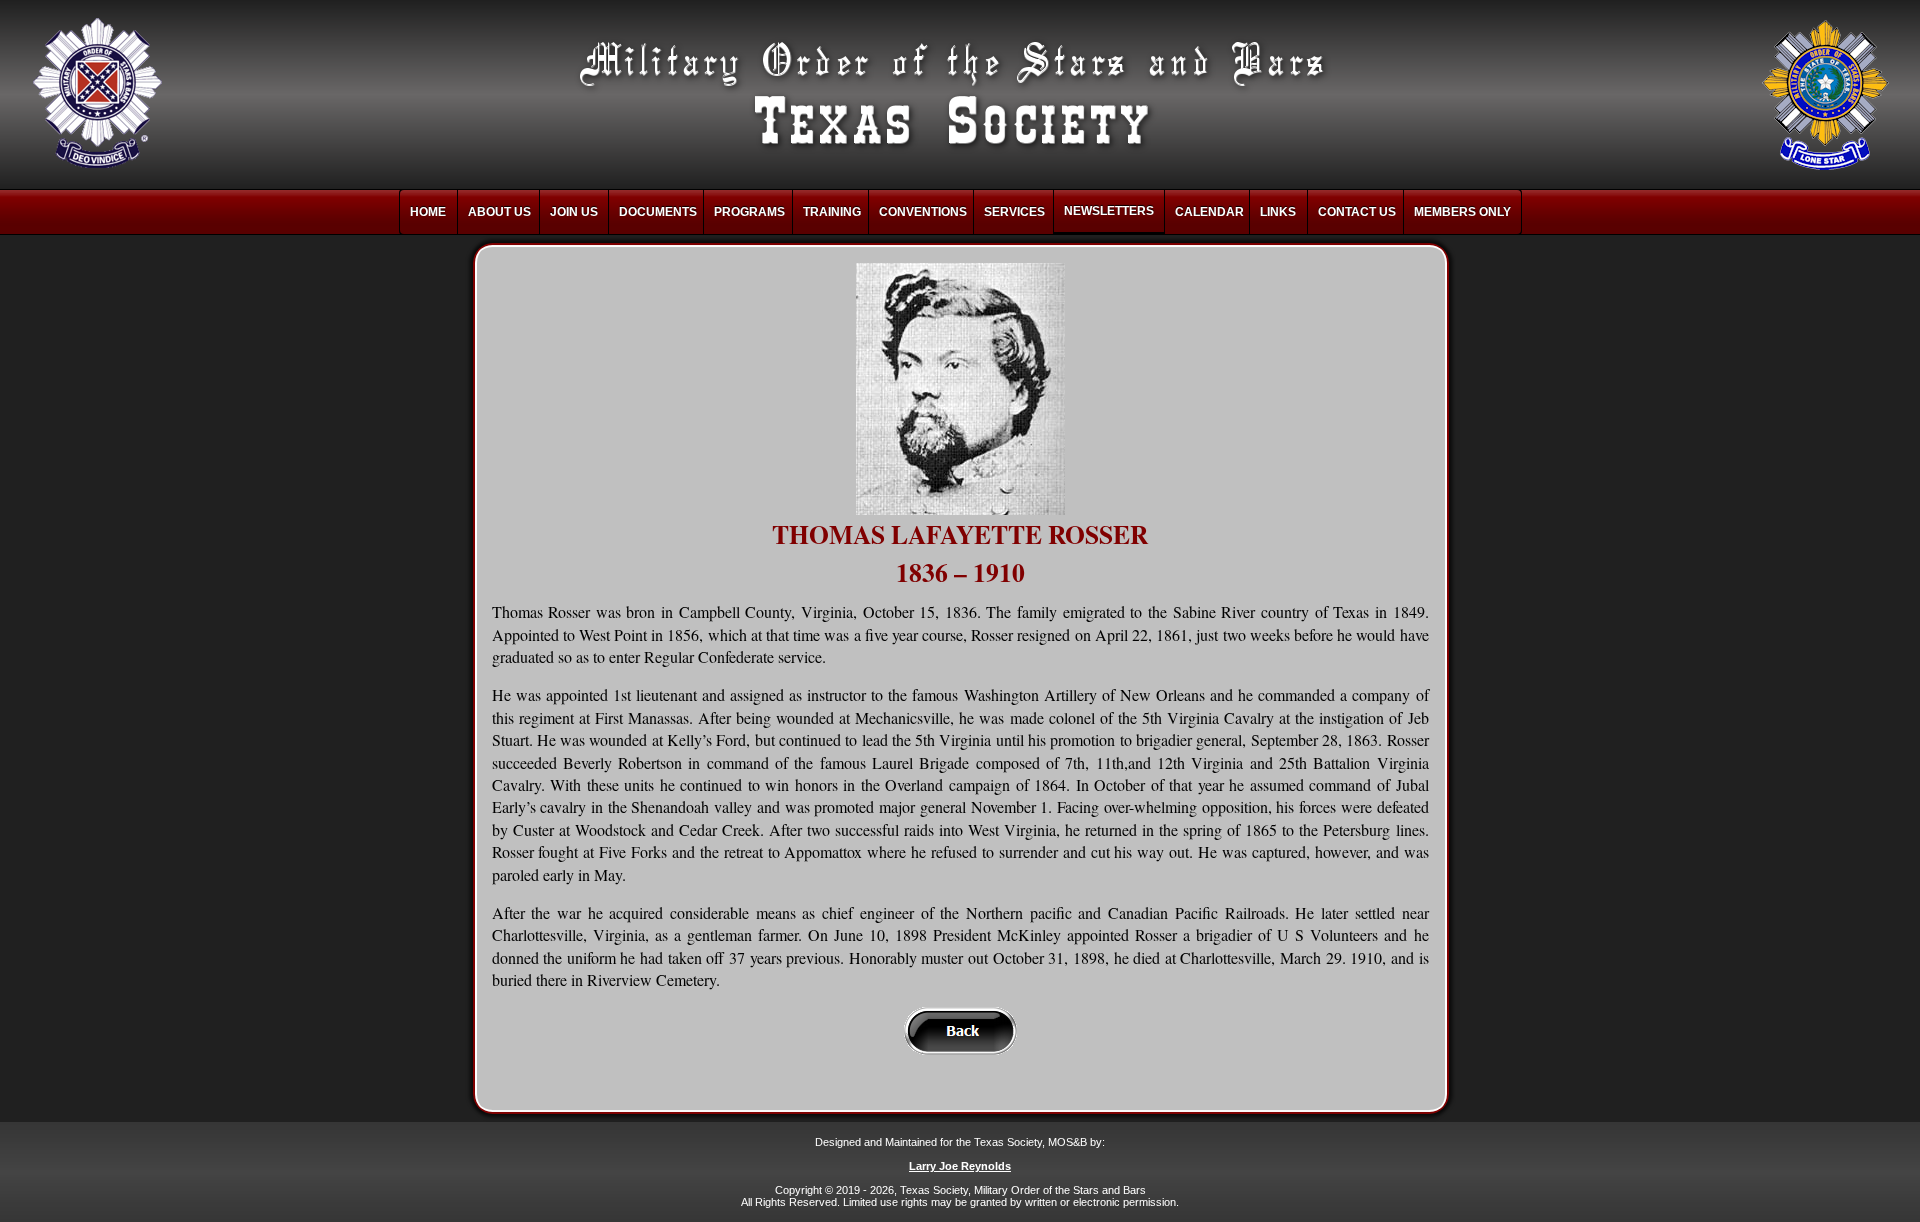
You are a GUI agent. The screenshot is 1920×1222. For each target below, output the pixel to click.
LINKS (1278, 212)
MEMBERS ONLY (1462, 212)
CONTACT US (1357, 212)
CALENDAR (1209, 212)
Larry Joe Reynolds (960, 1166)
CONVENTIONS (923, 212)
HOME (428, 212)
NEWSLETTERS (1109, 211)
